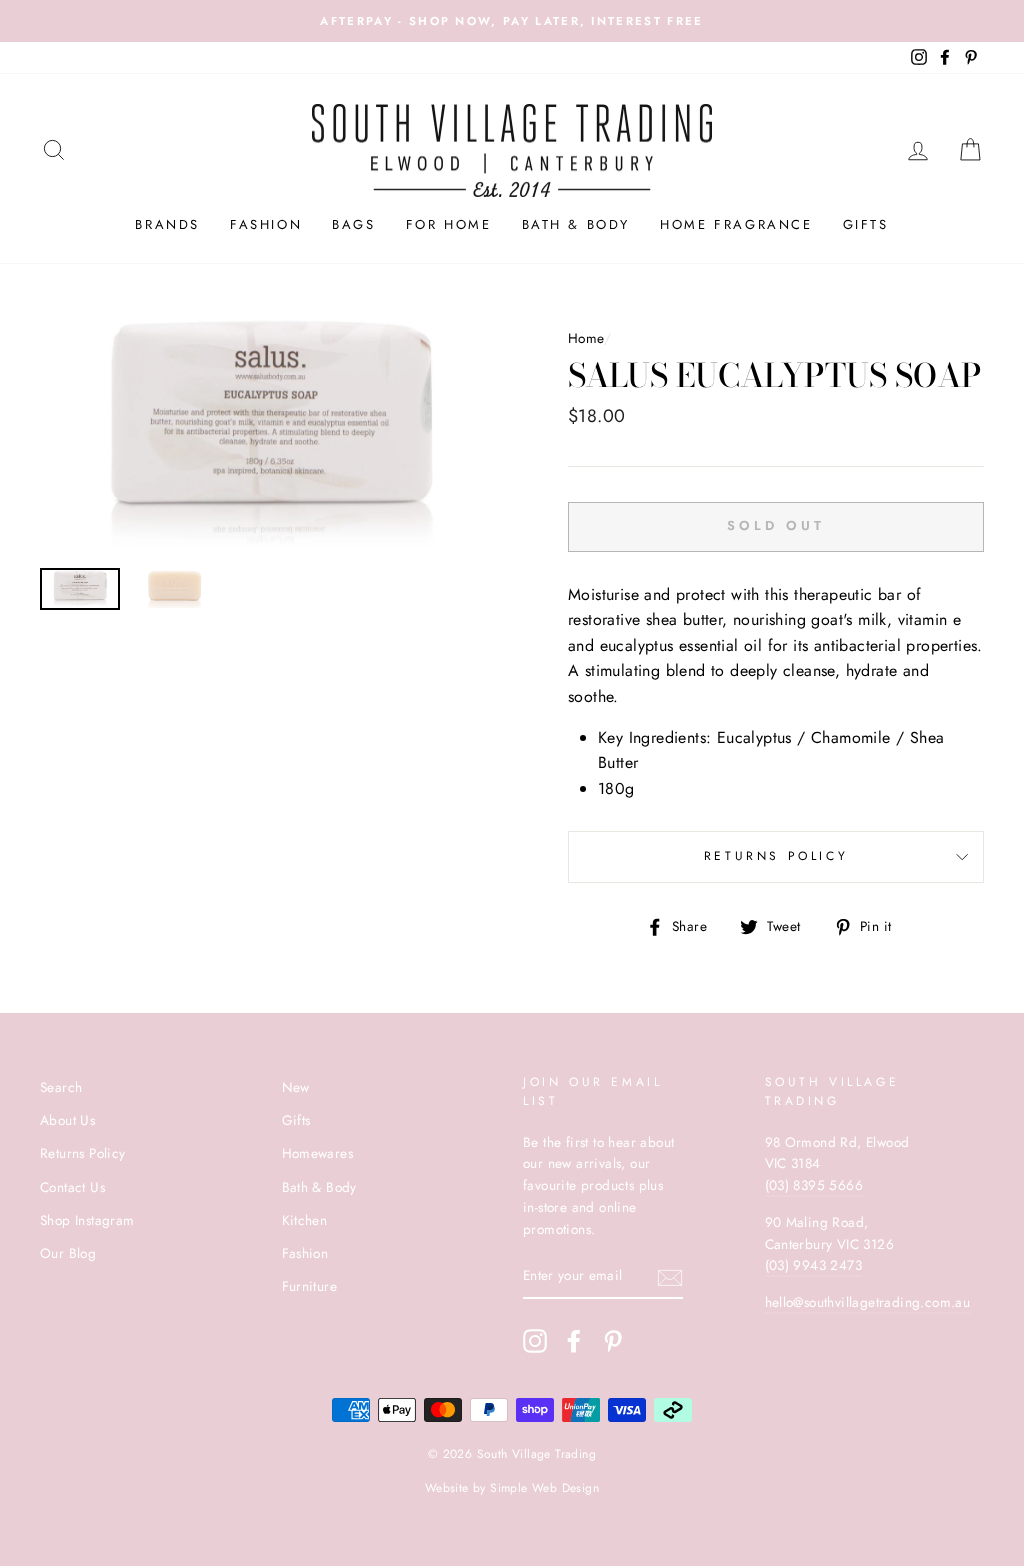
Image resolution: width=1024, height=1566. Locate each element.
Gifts (866, 224)
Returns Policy (776, 856)
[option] (270, 435)
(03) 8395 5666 (814, 1185)
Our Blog (68, 1253)
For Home (449, 224)
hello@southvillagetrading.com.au (868, 1302)
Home (586, 338)
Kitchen (305, 1220)
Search (61, 1087)
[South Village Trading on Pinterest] (613, 1341)
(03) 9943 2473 (814, 1265)
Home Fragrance (736, 224)
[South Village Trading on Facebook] (574, 1341)
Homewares (318, 1153)
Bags (353, 224)
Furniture (310, 1286)
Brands (167, 224)
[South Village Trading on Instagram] (535, 1341)
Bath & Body (576, 224)
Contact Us (72, 1187)
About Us (67, 1120)
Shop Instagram (87, 1220)
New (296, 1087)
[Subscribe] (670, 1277)
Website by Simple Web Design (512, 1488)
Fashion (266, 224)
